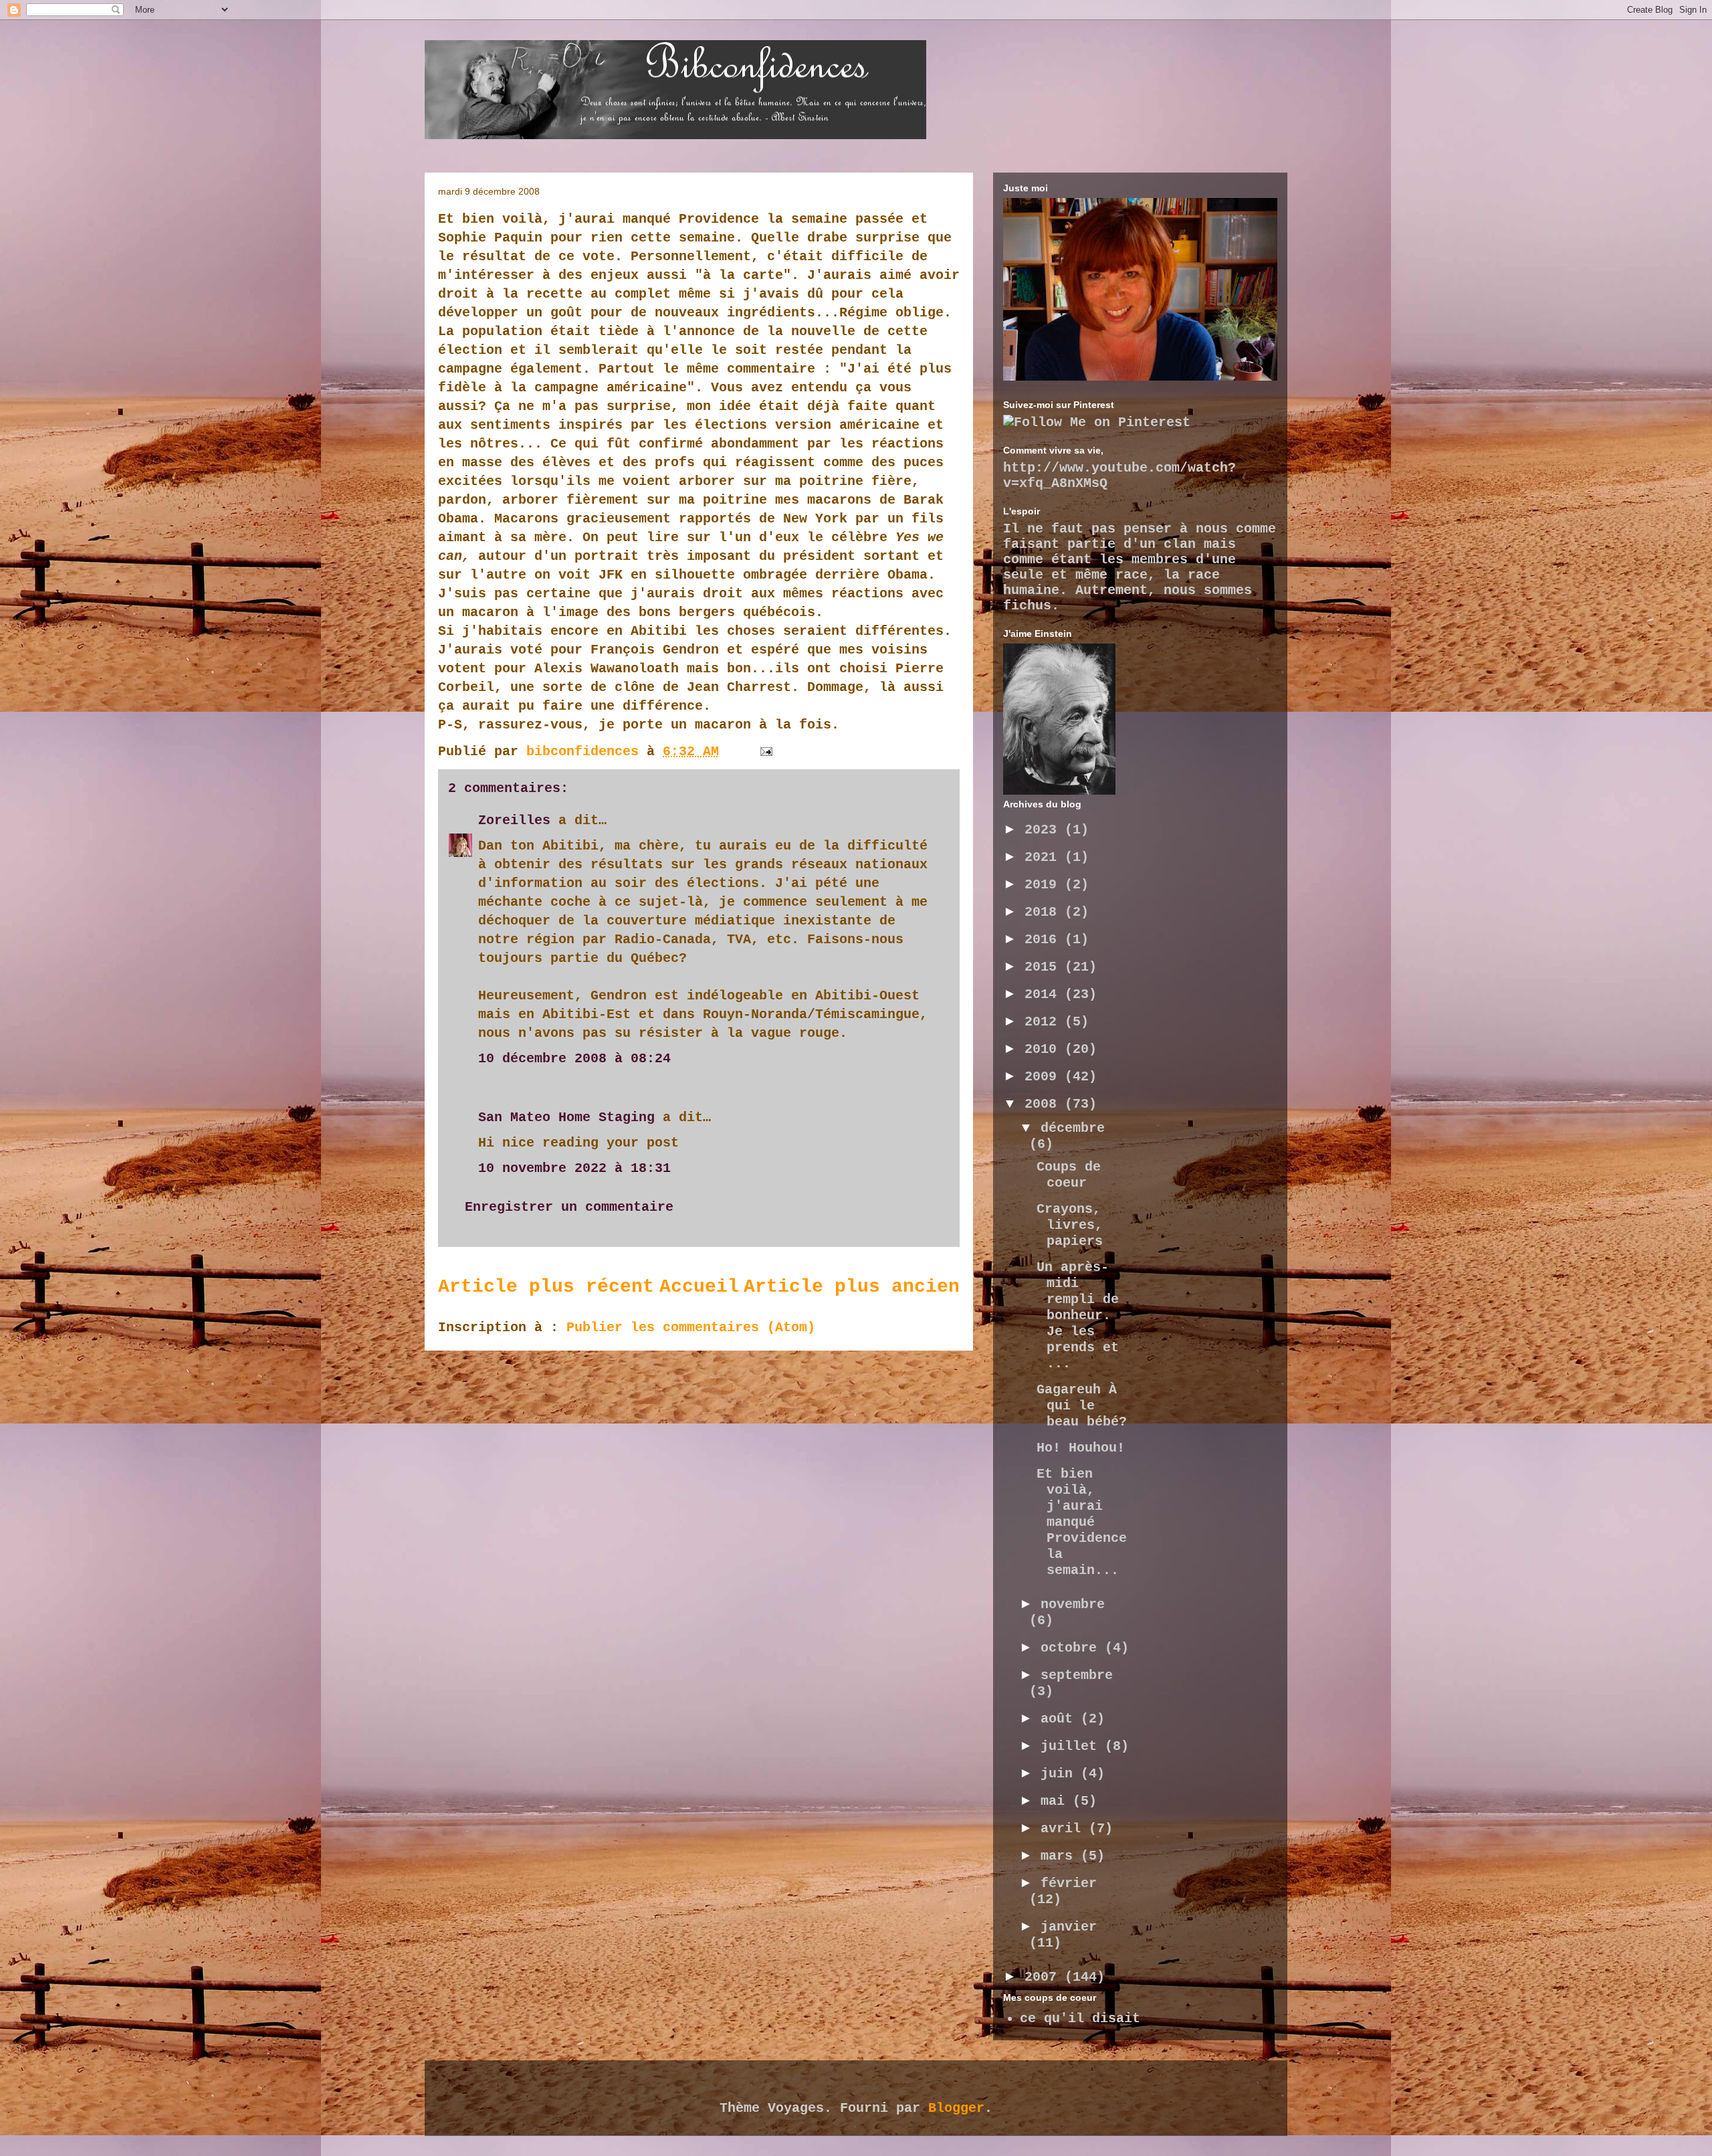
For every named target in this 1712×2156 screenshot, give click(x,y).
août (1061, 1719)
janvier (1069, 1927)
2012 (1045, 1022)
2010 (1045, 1049)
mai (1057, 1801)
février (1069, 1883)
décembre (1073, 1128)
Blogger (956, 2108)
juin (1061, 1774)
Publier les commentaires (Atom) (691, 1328)
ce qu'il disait (1080, 2019)
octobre (1073, 1648)
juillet (1073, 1746)
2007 (1045, 1977)
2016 (1045, 940)
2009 (1045, 1077)
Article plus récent (546, 1287)
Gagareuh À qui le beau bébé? (1082, 1406)
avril (1065, 1829)
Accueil (699, 1287)
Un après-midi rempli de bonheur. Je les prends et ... (1078, 1315)
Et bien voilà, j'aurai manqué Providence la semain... (1082, 1522)
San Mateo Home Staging (566, 1117)
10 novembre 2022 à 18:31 (574, 1168)
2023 (1045, 830)
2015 (1045, 967)
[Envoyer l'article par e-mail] (767, 752)
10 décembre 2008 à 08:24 (574, 1059)
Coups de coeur (1069, 1175)
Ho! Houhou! (1081, 1448)
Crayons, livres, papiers (1070, 1225)
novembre (1073, 1604)
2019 (1045, 885)
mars (1061, 1856)
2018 (1045, 912)
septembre (1077, 1675)
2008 (1045, 1104)
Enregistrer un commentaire (569, 1207)
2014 (1045, 994)
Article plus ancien (852, 1287)
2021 (1045, 857)
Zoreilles (514, 820)
